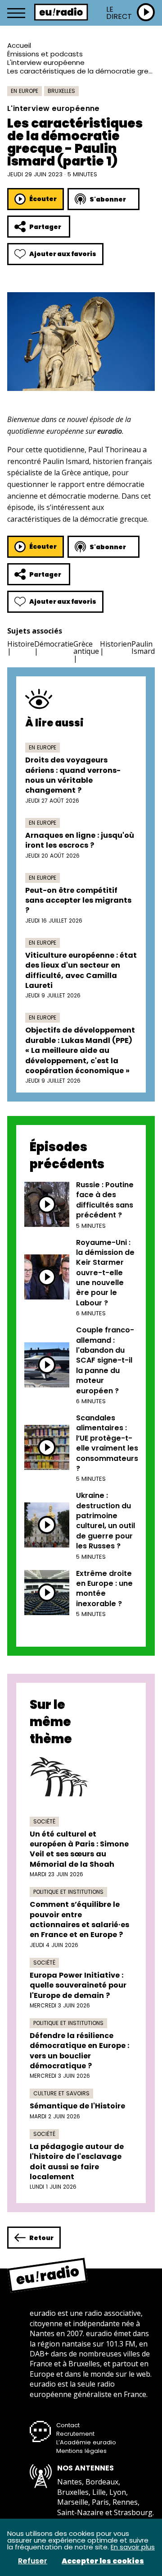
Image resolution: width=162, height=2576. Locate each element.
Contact (68, 2425)
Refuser (33, 2561)
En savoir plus (133, 2547)
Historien (116, 644)
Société (44, 1821)
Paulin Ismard (143, 647)
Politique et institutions (68, 1892)
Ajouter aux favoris (63, 254)
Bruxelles (61, 91)
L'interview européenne (46, 62)
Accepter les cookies (103, 2561)
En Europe (25, 91)
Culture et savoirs (61, 2093)
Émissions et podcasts (45, 54)
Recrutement (75, 2434)
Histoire (21, 644)
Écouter (43, 199)
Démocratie (54, 644)
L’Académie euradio (86, 2442)
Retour (41, 2238)
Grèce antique (86, 647)
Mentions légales (81, 2451)
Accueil (19, 45)
